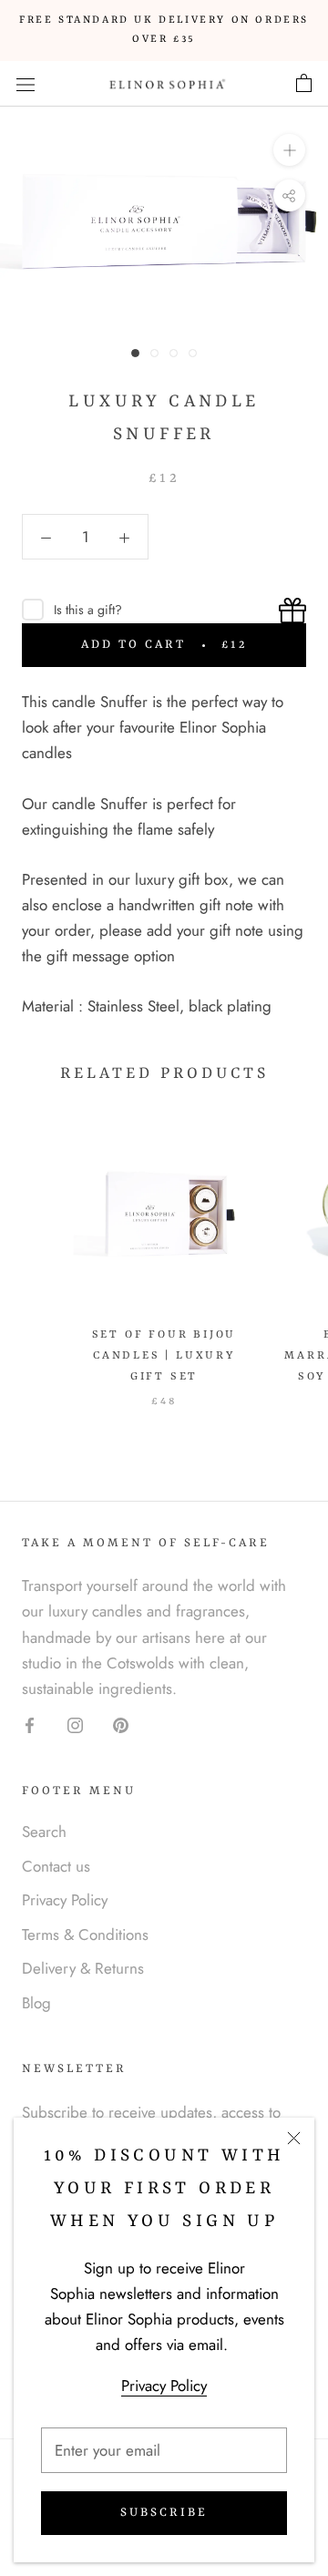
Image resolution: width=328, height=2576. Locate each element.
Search (44, 1832)
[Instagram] (75, 1724)
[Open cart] (304, 84)
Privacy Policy (164, 2386)
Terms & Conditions (85, 1935)
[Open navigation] (26, 83)
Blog (36, 2003)
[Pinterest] (121, 1724)
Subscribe (164, 2513)
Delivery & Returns (83, 1968)
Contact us (56, 1866)
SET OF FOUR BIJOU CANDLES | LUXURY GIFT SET (164, 1356)
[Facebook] (30, 1724)
